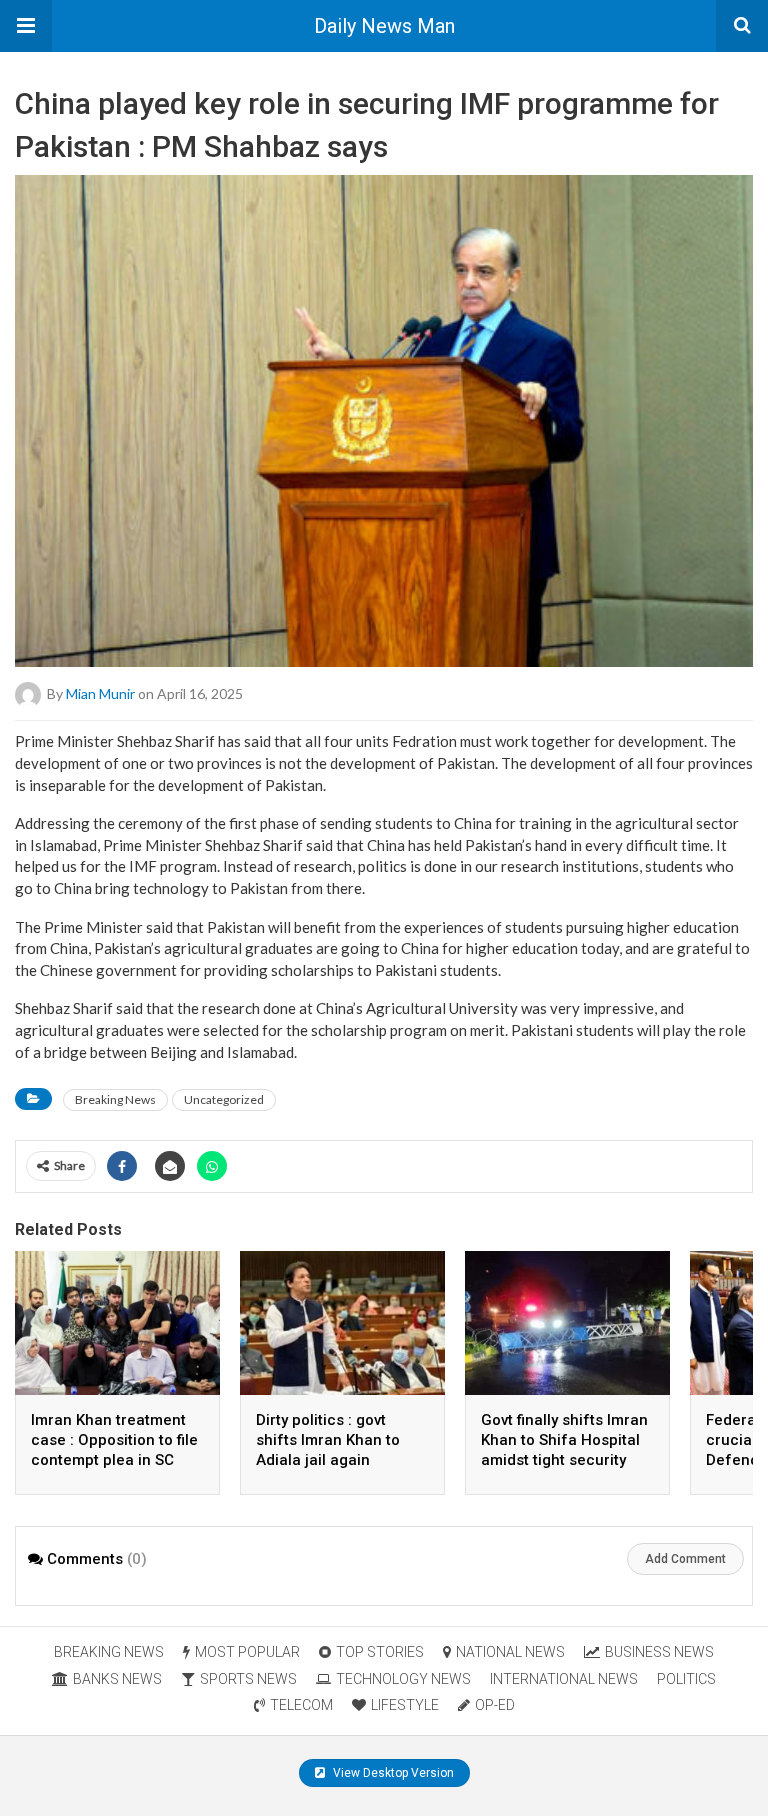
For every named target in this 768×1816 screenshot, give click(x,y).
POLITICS (686, 1679)
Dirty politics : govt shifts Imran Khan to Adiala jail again (328, 1440)
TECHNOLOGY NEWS (403, 1679)
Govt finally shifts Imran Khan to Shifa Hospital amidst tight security (564, 1440)
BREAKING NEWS (109, 1652)
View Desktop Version (392, 1773)
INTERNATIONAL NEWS (564, 1679)
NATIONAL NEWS (510, 1652)
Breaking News (115, 1099)
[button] (26, 26)
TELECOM (301, 1705)
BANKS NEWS (117, 1679)
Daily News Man (384, 26)
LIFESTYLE (405, 1705)
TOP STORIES (380, 1652)
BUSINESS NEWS (659, 1652)
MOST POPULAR (247, 1652)
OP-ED (495, 1705)
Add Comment (685, 1559)
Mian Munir (100, 693)
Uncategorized (224, 1099)
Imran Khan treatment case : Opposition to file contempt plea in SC (114, 1440)
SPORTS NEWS (248, 1679)
